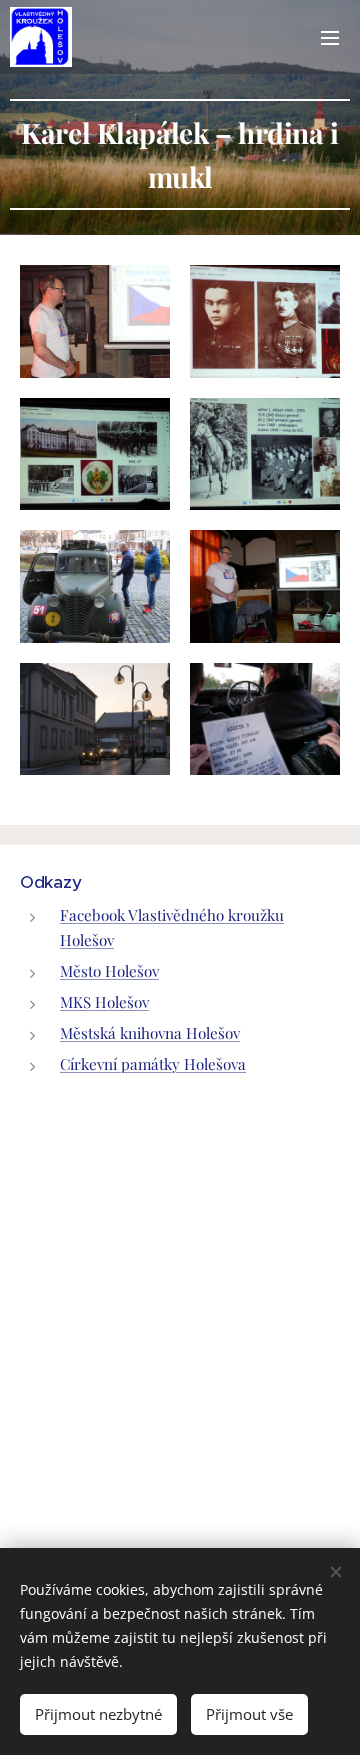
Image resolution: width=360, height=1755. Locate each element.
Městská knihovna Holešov (150, 1033)
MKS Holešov (104, 1002)
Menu (330, 37)
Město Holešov (109, 971)
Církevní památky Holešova (153, 1064)
